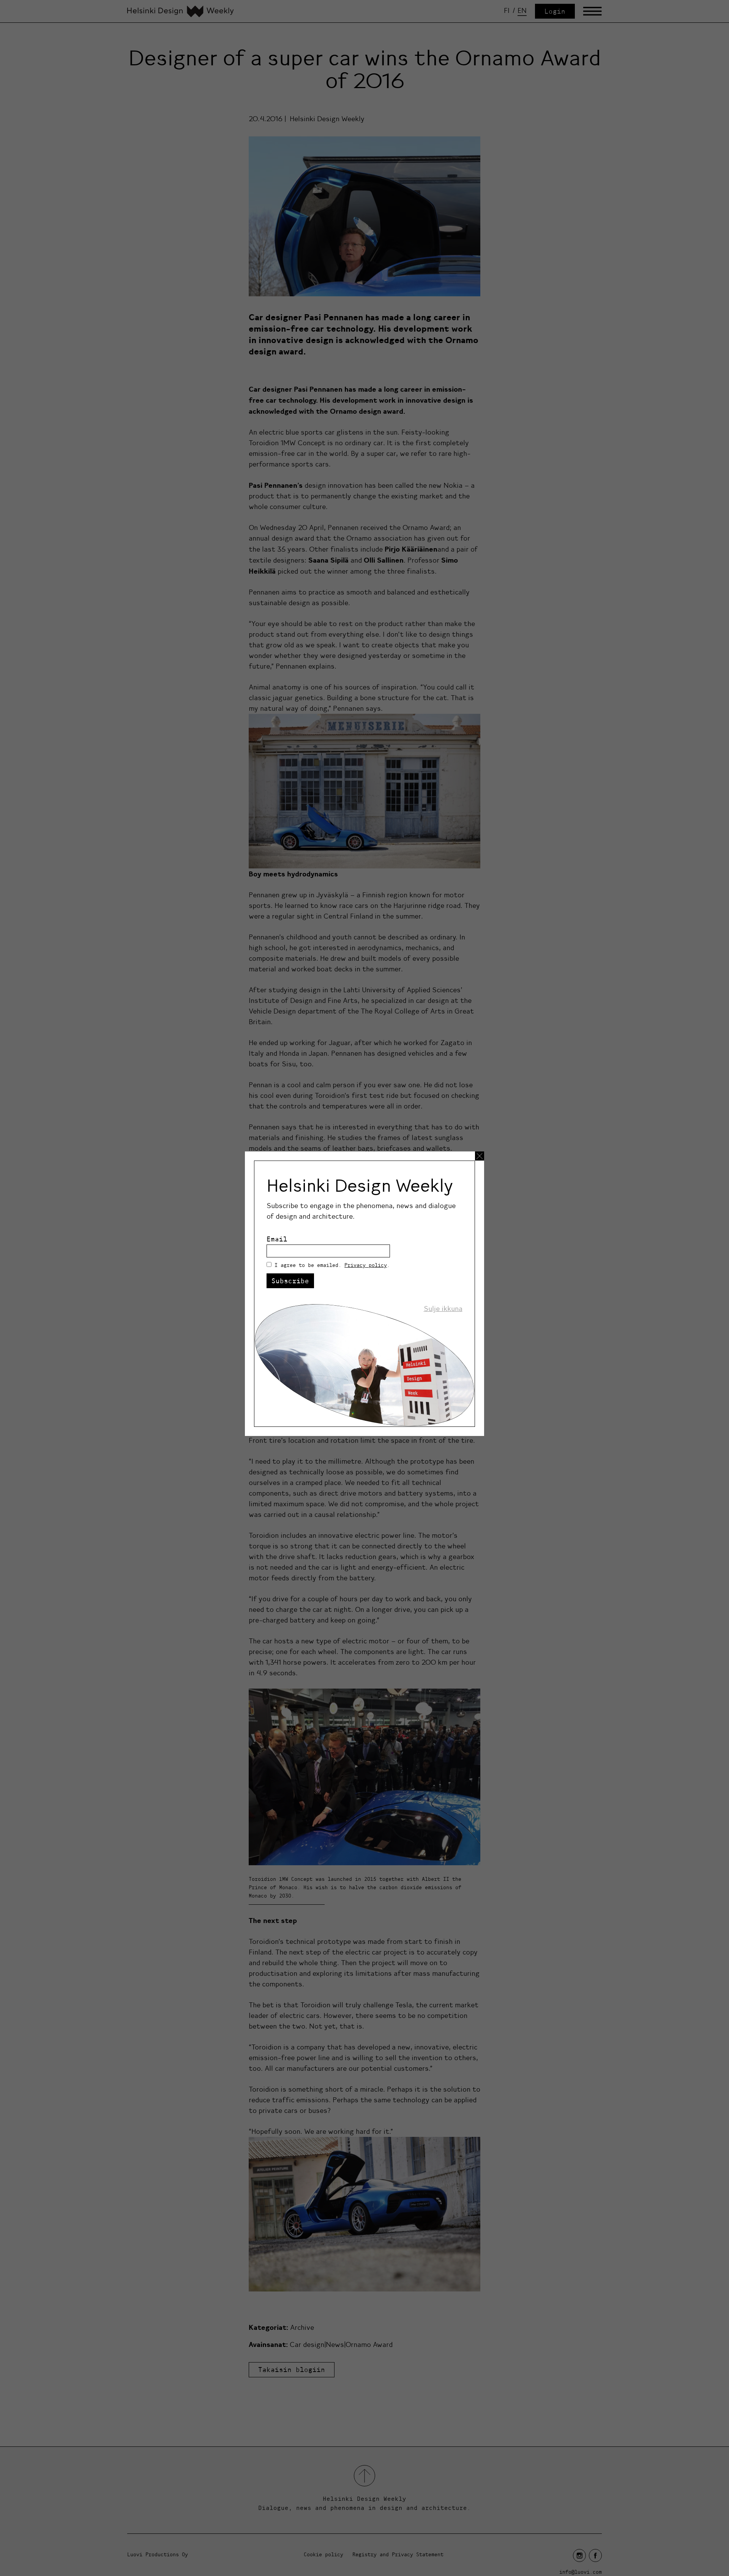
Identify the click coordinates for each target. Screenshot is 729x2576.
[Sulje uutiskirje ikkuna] (480, 1156)
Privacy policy (366, 1265)
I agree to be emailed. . (332, 1265)
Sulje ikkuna (443, 1309)
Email (277, 1239)
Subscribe (290, 1281)
